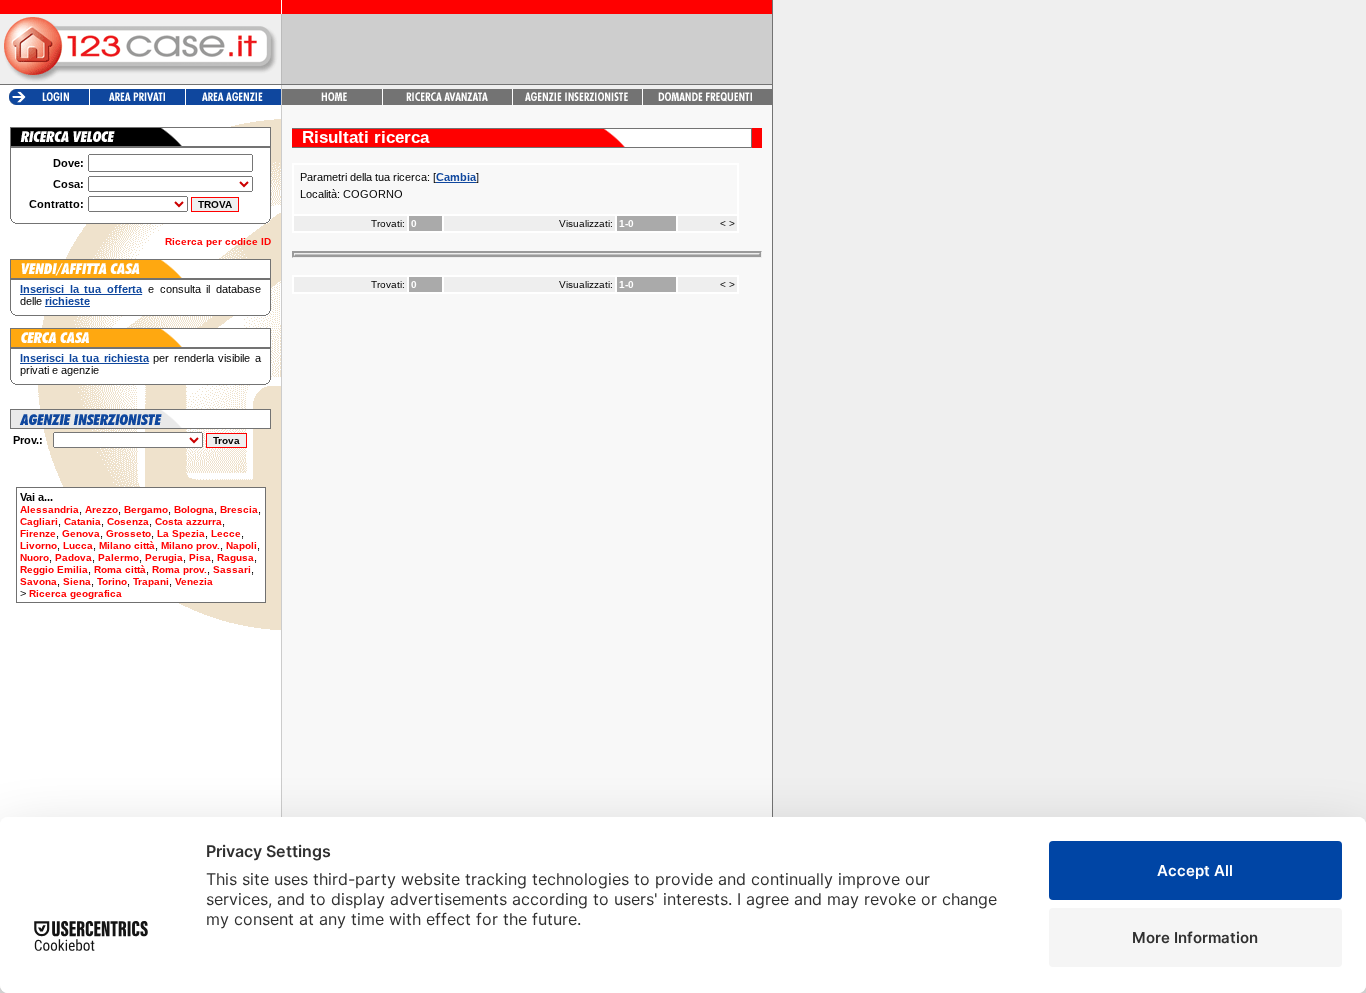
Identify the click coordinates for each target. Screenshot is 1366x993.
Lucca (78, 545)
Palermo (118, 557)
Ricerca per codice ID (218, 241)
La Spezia (181, 533)
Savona (38, 581)
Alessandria (49, 509)
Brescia (239, 509)
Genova (81, 533)
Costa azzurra (188, 521)
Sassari (232, 569)
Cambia (456, 177)
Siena (77, 581)
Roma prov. (179, 569)
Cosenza (128, 521)
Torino (112, 581)
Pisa (200, 557)
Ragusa (235, 557)
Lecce (226, 533)
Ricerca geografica (75, 593)
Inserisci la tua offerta (81, 289)
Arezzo (101, 509)
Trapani (151, 581)
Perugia (164, 557)
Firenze (38, 533)
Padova (73, 557)
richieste (67, 301)
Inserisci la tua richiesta (84, 358)
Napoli (241, 545)
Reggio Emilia (54, 569)
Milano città (127, 545)
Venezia (194, 581)
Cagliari (39, 521)
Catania (82, 521)
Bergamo (146, 509)
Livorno (38, 545)
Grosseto (128, 533)
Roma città (120, 569)
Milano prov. (190, 545)
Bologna (194, 509)
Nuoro (34, 557)
